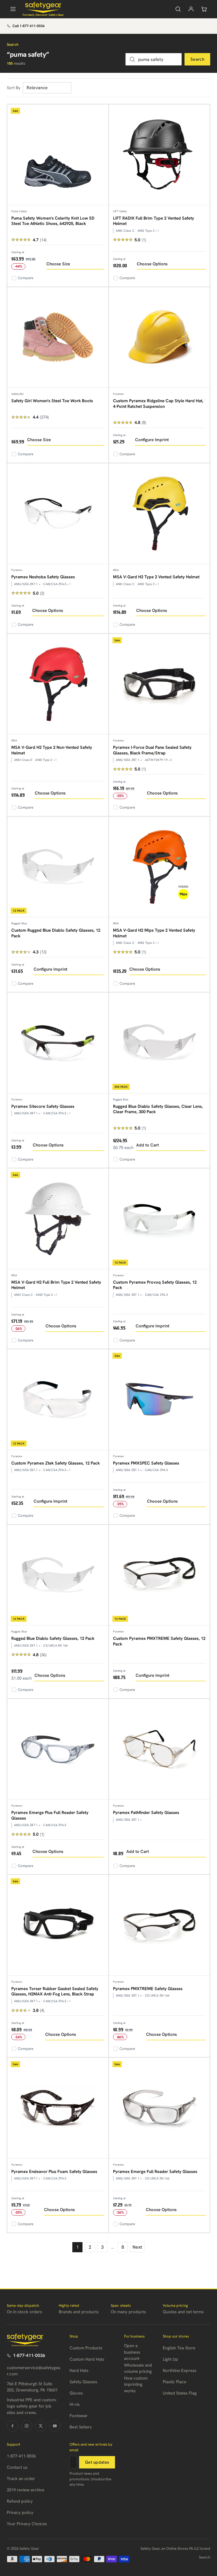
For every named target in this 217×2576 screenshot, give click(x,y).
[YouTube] (55, 2426)
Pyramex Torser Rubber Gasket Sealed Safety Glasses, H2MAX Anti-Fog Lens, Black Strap (55, 1991)
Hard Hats (79, 2371)
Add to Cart (147, 1145)
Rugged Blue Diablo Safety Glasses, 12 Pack (53, 1638)
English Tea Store (179, 2348)
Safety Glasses (83, 2382)
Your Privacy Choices (27, 2524)
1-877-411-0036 (29, 2355)
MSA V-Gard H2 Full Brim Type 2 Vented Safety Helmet (56, 1285)
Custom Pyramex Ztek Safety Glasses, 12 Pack (56, 1463)
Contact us (17, 2467)
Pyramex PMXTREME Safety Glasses (148, 1989)
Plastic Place (174, 2382)
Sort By (14, 88)
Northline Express (180, 2371)
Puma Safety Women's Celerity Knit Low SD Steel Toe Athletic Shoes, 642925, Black (53, 221)
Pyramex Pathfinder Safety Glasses (146, 1813)
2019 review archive (26, 2490)
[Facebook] (12, 2426)
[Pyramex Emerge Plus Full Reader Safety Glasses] (58, 1749)
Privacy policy (20, 2512)
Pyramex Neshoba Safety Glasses (43, 577)
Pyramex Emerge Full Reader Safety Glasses (155, 2172)
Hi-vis (75, 2404)
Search (197, 59)
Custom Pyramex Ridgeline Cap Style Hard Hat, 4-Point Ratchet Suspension (158, 404)
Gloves (76, 2393)
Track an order (21, 2479)
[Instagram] (27, 2426)
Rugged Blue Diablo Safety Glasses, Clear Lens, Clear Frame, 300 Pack (158, 1109)
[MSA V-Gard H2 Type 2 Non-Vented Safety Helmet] (58, 684)
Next (137, 2247)
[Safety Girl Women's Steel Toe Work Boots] (58, 338)
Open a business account (132, 2352)
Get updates (97, 2462)
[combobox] (154, 59)
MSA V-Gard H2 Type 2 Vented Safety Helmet (156, 577)
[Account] (191, 9)
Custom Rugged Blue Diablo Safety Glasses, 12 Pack (56, 933)
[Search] (178, 9)
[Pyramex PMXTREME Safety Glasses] (160, 1925)
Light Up (170, 2359)
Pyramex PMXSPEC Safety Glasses (146, 1463)
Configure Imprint (152, 440)
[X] (41, 2426)
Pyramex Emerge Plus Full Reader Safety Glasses (50, 1815)
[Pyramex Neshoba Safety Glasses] (58, 514)
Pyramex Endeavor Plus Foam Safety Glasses (54, 2172)
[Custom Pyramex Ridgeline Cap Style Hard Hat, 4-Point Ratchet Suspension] (160, 338)
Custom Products (86, 2348)
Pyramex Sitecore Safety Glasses (43, 1106)
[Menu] (13, 9)
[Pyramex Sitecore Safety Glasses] (58, 1043)
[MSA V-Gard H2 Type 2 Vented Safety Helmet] (160, 514)
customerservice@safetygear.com (33, 2371)
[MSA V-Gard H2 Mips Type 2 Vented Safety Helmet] (160, 867)
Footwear (79, 2416)
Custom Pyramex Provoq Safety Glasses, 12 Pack (155, 1285)
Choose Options (152, 264)
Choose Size (58, 264)
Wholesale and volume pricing (138, 2368)
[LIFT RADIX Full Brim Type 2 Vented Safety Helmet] (160, 155)
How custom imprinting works (136, 2385)
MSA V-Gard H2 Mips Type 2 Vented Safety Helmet (154, 933)
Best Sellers (81, 2427)
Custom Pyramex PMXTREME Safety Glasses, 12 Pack (159, 1641)
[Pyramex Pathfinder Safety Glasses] (160, 1749)
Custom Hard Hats (87, 2359)
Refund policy (20, 2501)
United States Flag (180, 2393)
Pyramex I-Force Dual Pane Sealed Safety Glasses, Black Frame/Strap (152, 750)
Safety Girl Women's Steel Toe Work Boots (52, 401)
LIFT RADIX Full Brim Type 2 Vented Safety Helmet (154, 221)
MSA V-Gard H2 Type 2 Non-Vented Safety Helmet (52, 750)
